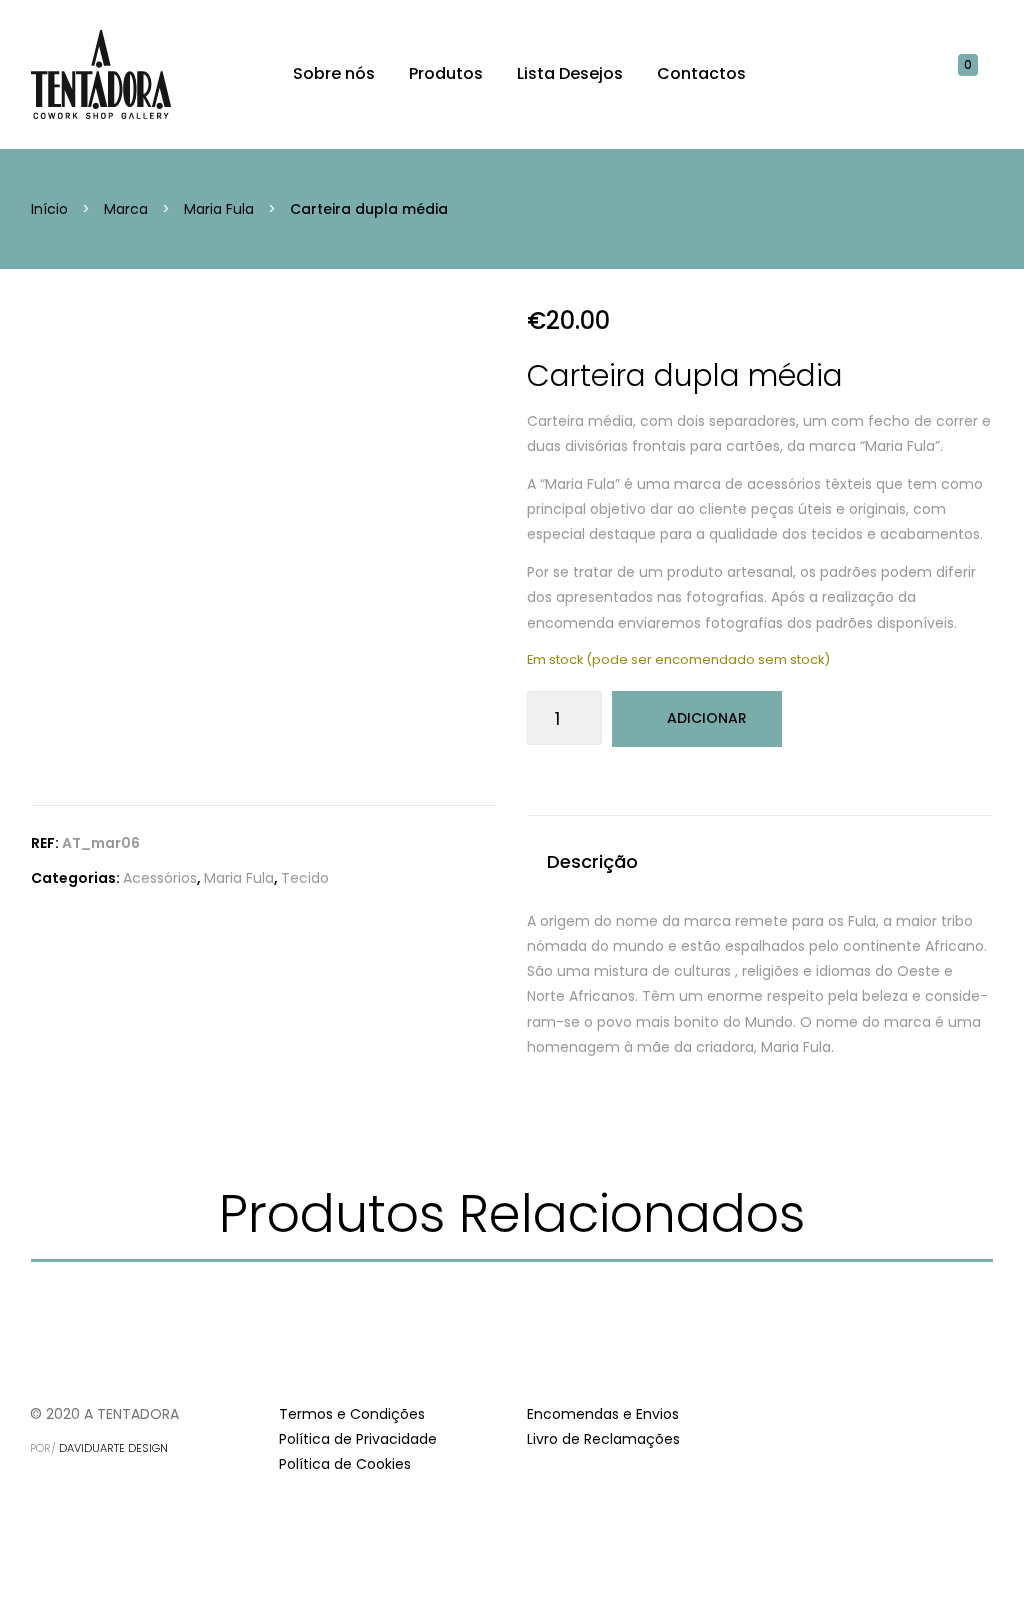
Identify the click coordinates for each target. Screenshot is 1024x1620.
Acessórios (160, 878)
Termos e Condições (352, 1414)
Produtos (446, 73)
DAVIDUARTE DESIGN (113, 1448)
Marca (126, 209)
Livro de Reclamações (603, 1439)
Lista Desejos (570, 73)
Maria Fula (219, 209)
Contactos (701, 73)
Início (49, 209)
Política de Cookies (345, 1464)
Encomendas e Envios (603, 1414)
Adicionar (707, 718)
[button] (978, 74)
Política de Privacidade (358, 1439)
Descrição (592, 861)
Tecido (305, 878)
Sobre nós (334, 73)
